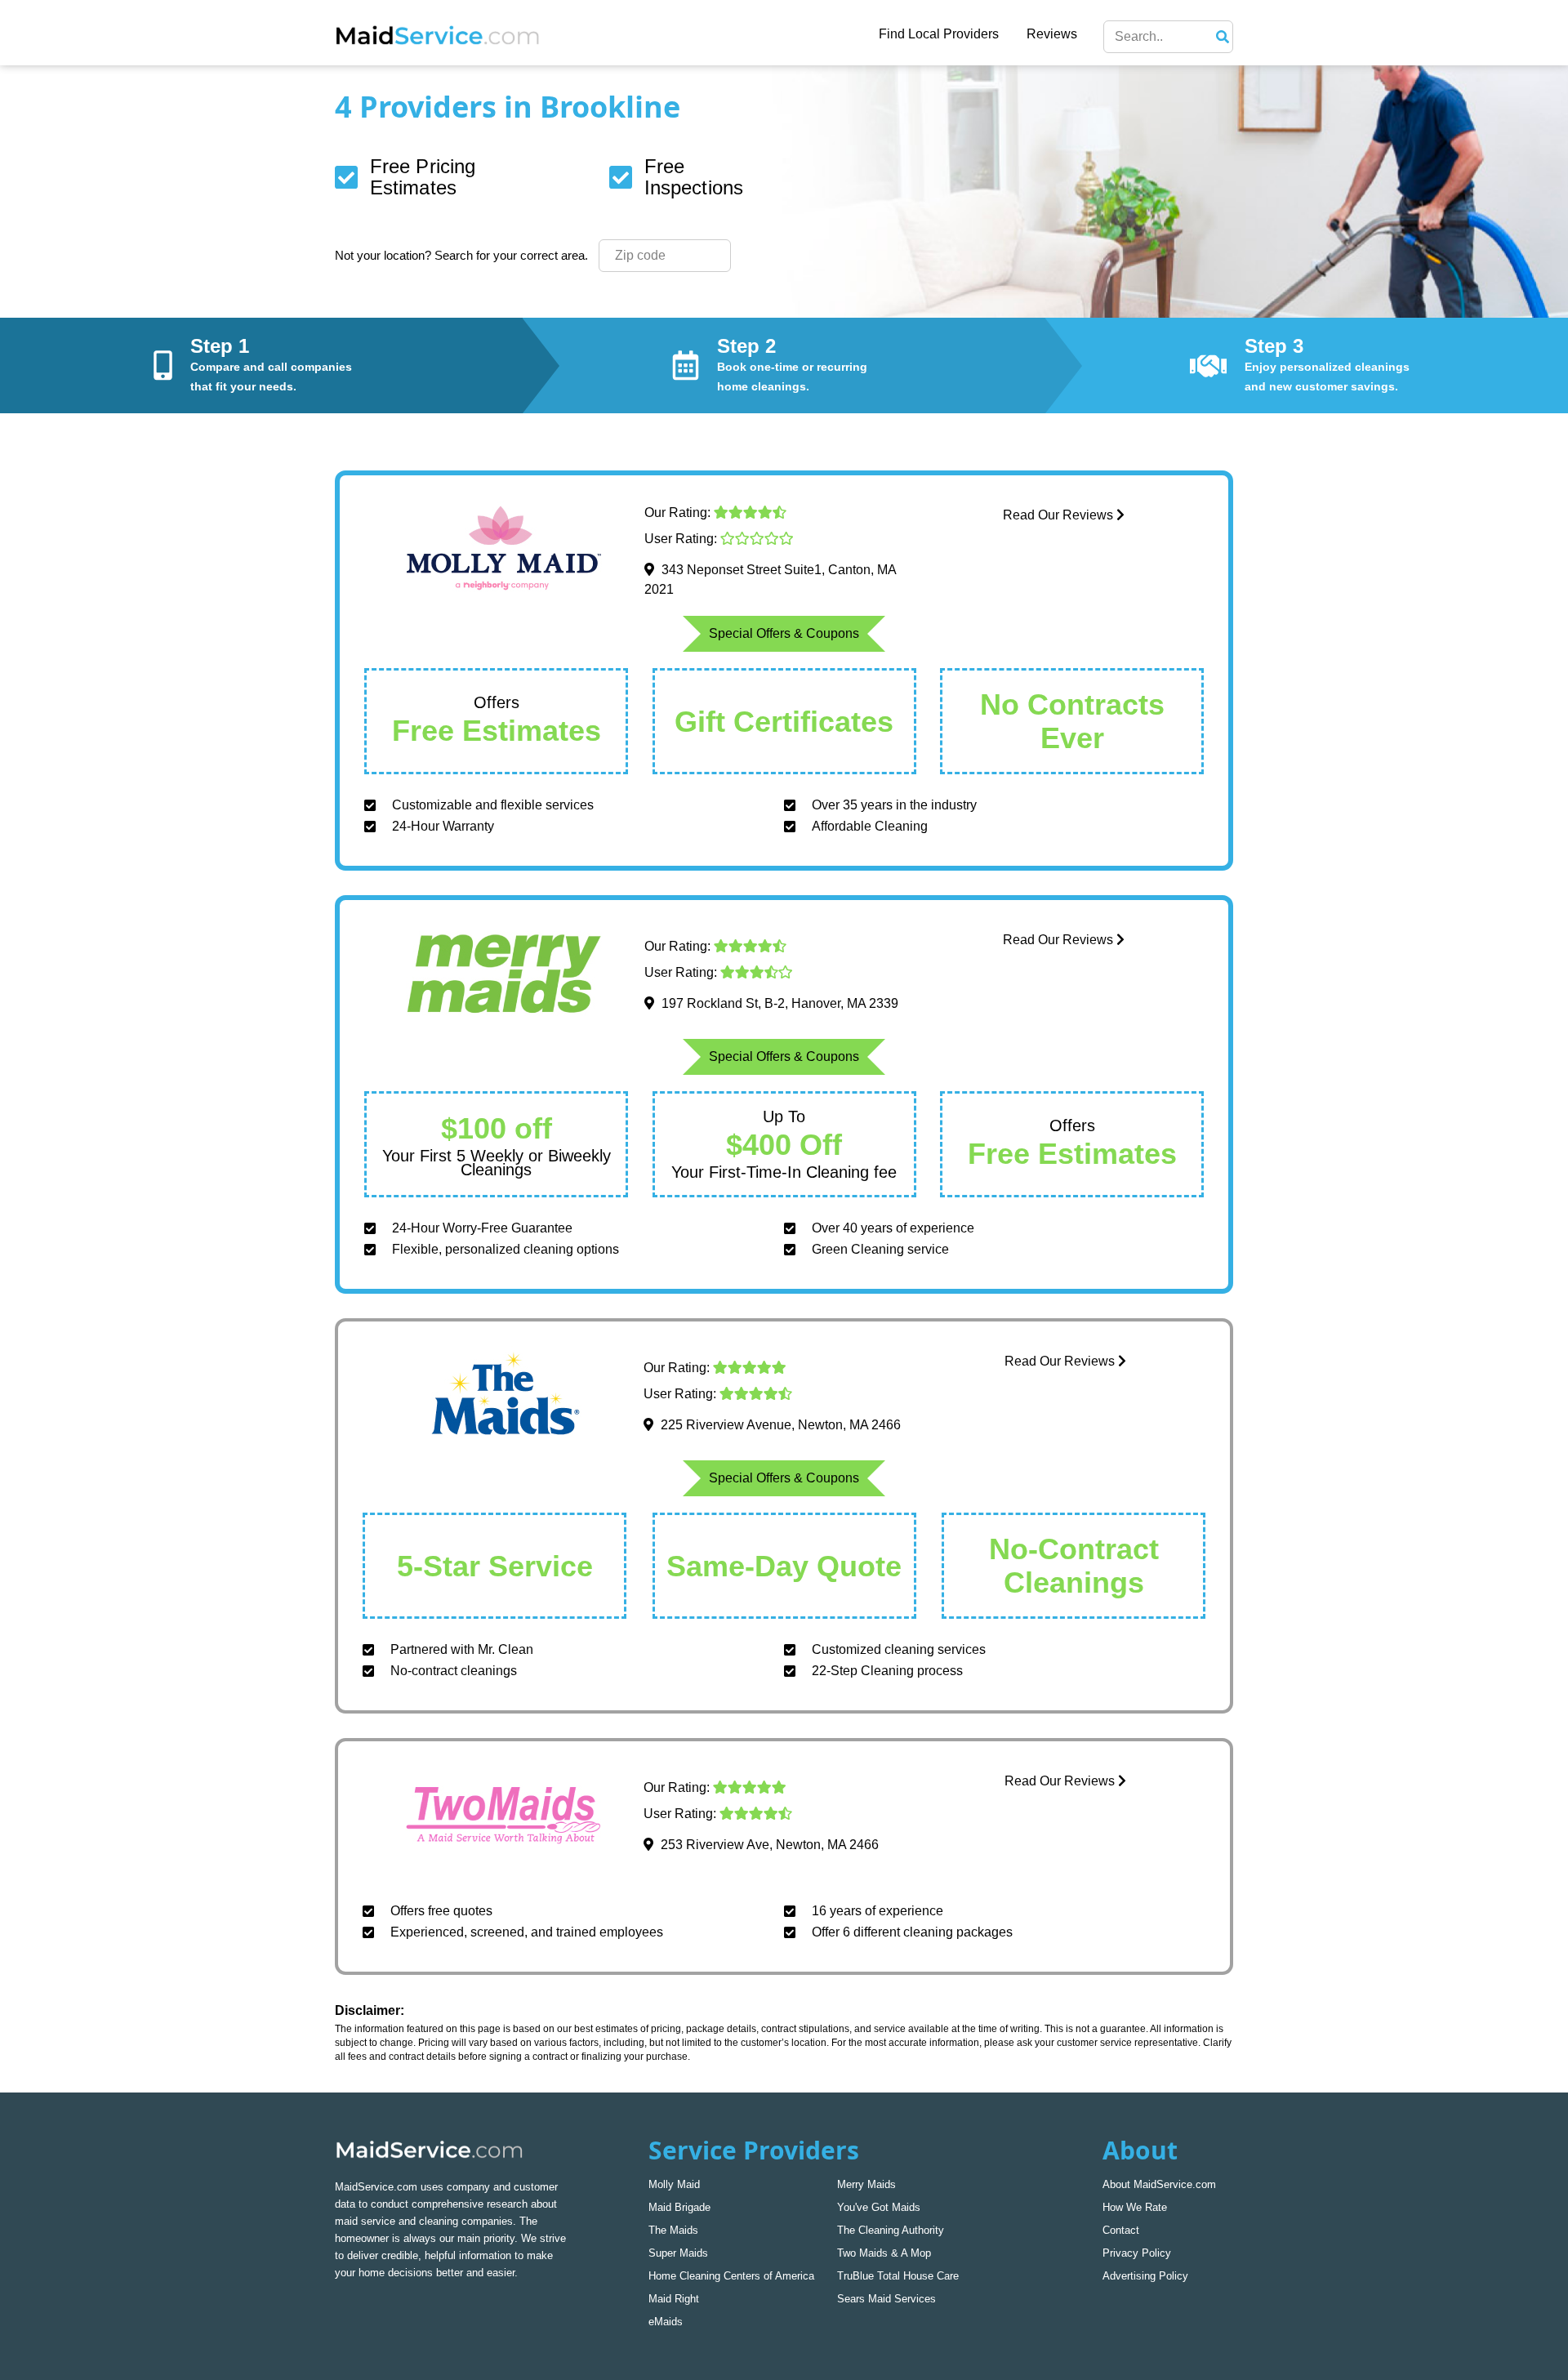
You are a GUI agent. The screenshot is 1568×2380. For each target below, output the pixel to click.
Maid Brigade (679, 2207)
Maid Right (674, 2299)
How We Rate (1135, 2207)
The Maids (673, 2230)
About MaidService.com (1159, 2184)
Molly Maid (674, 2184)
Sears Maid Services (886, 2299)
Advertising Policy (1145, 2276)
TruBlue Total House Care (898, 2276)
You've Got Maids (879, 2207)
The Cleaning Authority (891, 2230)
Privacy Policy (1137, 2253)
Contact (1121, 2230)
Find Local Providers (939, 34)
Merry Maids (866, 2184)
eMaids (666, 2322)
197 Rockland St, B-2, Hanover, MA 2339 (780, 1003)
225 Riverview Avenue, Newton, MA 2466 (781, 1425)
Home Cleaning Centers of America (731, 2276)
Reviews (1052, 34)
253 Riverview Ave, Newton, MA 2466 (770, 1845)
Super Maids (678, 2253)
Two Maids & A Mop (884, 2253)
